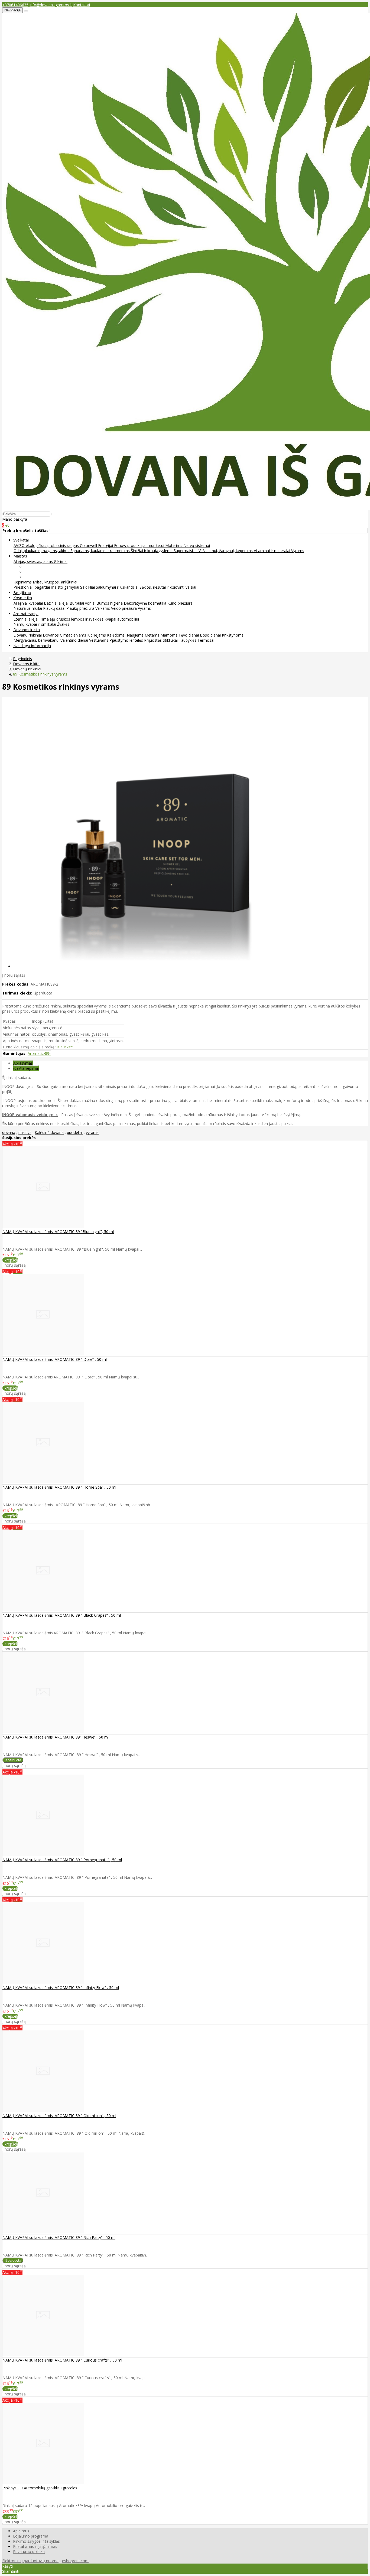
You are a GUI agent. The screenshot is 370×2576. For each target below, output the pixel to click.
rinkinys (25, 1132)
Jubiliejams (97, 635)
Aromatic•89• (39, 1053)
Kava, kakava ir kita (41, 572)
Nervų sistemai (197, 545)
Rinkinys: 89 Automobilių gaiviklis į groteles (40, 2488)
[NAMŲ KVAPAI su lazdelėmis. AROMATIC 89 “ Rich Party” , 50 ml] (43, 2232)
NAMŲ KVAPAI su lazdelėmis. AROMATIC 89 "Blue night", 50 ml (58, 1232)
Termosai (206, 640)
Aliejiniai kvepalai (29, 603)
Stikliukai (171, 640)
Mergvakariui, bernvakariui (37, 640)
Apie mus (21, 2531)
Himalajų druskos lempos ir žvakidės (72, 619)
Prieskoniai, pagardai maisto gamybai (47, 587)
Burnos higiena (110, 603)
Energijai (106, 545)
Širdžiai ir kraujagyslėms (152, 551)
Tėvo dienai (189, 635)
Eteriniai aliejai (27, 619)
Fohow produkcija (130, 545)
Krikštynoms (233, 635)
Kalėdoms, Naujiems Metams (134, 635)
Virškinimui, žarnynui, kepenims (226, 551)
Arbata (30, 567)
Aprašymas (23, 1063)
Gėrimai (61, 561)
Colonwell (89, 545)
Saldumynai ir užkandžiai (118, 587)
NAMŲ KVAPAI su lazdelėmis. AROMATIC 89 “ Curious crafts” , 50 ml (62, 2360)
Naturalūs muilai (28, 608)
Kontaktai (82, 5)
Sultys (30, 577)
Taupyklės (188, 640)
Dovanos (51, 635)
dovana (9, 1132)
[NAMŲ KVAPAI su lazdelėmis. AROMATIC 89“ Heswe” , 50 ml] (43, 1732)
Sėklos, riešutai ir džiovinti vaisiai (168, 587)
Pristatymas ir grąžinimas (35, 2546)
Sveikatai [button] (21, 540)
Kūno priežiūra (180, 603)
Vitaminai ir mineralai (272, 551)
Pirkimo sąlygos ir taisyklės (36, 2541)
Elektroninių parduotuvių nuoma (30, 2561)
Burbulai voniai (83, 603)
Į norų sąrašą (14, 975)
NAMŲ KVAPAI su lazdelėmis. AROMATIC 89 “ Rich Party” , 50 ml (59, 2237)
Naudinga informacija (32, 646)
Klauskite (65, 1047)
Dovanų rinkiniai (28, 635)
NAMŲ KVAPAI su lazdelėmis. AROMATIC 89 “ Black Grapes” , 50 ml (62, 1615)
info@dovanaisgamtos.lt (51, 5)
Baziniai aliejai (57, 603)
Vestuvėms (99, 640)
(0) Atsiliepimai (26, 1068)
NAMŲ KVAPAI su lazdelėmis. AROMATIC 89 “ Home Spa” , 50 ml (59, 1487)
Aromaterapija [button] (26, 614)
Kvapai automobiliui (122, 619)
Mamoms (169, 635)
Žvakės (63, 624)
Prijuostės (153, 640)
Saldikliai (88, 587)
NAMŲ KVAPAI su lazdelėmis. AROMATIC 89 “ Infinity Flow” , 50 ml (61, 1988)
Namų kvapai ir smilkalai (35, 624)
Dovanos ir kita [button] (27, 630)
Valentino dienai (75, 640)
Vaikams (103, 608)
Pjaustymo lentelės (127, 640)
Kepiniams (23, 582)
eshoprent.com (75, 2561)
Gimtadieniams (74, 635)
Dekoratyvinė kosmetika (146, 603)
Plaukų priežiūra (81, 608)
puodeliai (75, 1132)
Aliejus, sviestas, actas (34, 561)
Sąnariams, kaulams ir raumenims (101, 551)
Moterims (174, 545)
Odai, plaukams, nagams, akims (42, 551)
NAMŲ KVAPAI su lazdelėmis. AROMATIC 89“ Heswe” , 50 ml (56, 1737)
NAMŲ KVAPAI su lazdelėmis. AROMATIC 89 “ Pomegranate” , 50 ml (62, 1860)
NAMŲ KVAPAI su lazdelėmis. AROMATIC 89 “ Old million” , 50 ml (59, 2116)
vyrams (92, 1132)
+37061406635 (15, 5)
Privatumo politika (29, 2551)
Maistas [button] (20, 556)
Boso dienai (211, 635)
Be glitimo (22, 593)
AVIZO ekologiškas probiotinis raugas (47, 545)
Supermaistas (186, 551)
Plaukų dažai (55, 608)
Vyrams (298, 551)
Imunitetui (156, 545)
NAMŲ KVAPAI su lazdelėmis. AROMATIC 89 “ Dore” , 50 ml (55, 1359)
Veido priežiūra (124, 608)
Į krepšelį (10, 1260)
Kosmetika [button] (23, 598)
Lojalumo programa (31, 2536)
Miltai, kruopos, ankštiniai (55, 582)
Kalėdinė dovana (49, 1132)
